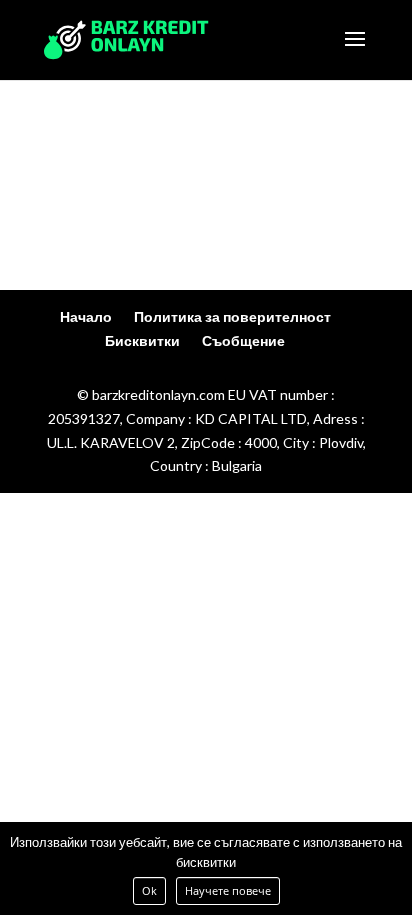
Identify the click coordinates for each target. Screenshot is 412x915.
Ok (149, 890)
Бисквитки (142, 340)
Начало (86, 316)
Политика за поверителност (232, 316)
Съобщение (243, 340)
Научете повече (228, 890)
